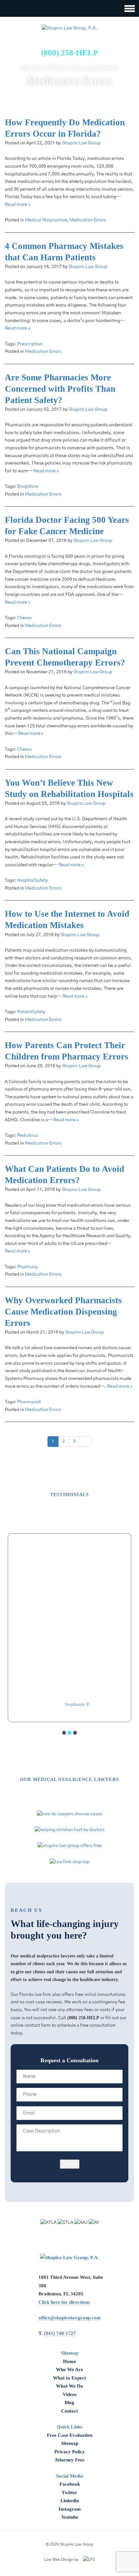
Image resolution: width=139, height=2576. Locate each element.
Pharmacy (27, 1267)
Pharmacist (29, 1402)
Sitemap (70, 2443)
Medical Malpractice (46, 220)
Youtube (70, 2517)
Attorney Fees (69, 2460)
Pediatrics (27, 1136)
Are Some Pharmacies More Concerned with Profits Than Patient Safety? (60, 389)
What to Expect (69, 2378)
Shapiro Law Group (81, 143)
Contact (69, 2411)
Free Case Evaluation (70, 2435)
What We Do (69, 2386)
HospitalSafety (32, 880)
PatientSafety (31, 1012)
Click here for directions (64, 2302)
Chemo (24, 618)
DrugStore (28, 487)
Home (69, 2361)
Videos (70, 2394)
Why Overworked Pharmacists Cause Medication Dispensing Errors (63, 1312)
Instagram (70, 2509)
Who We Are (69, 2369)
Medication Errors (88, 220)
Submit (70, 2164)
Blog (69, 2402)
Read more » (17, 205)
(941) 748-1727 (60, 2333)
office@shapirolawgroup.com (70, 2318)
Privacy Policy (70, 2452)
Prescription (30, 344)
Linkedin (70, 2501)
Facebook (70, 2484)
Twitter (69, 2492)
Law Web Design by (61, 2559)
